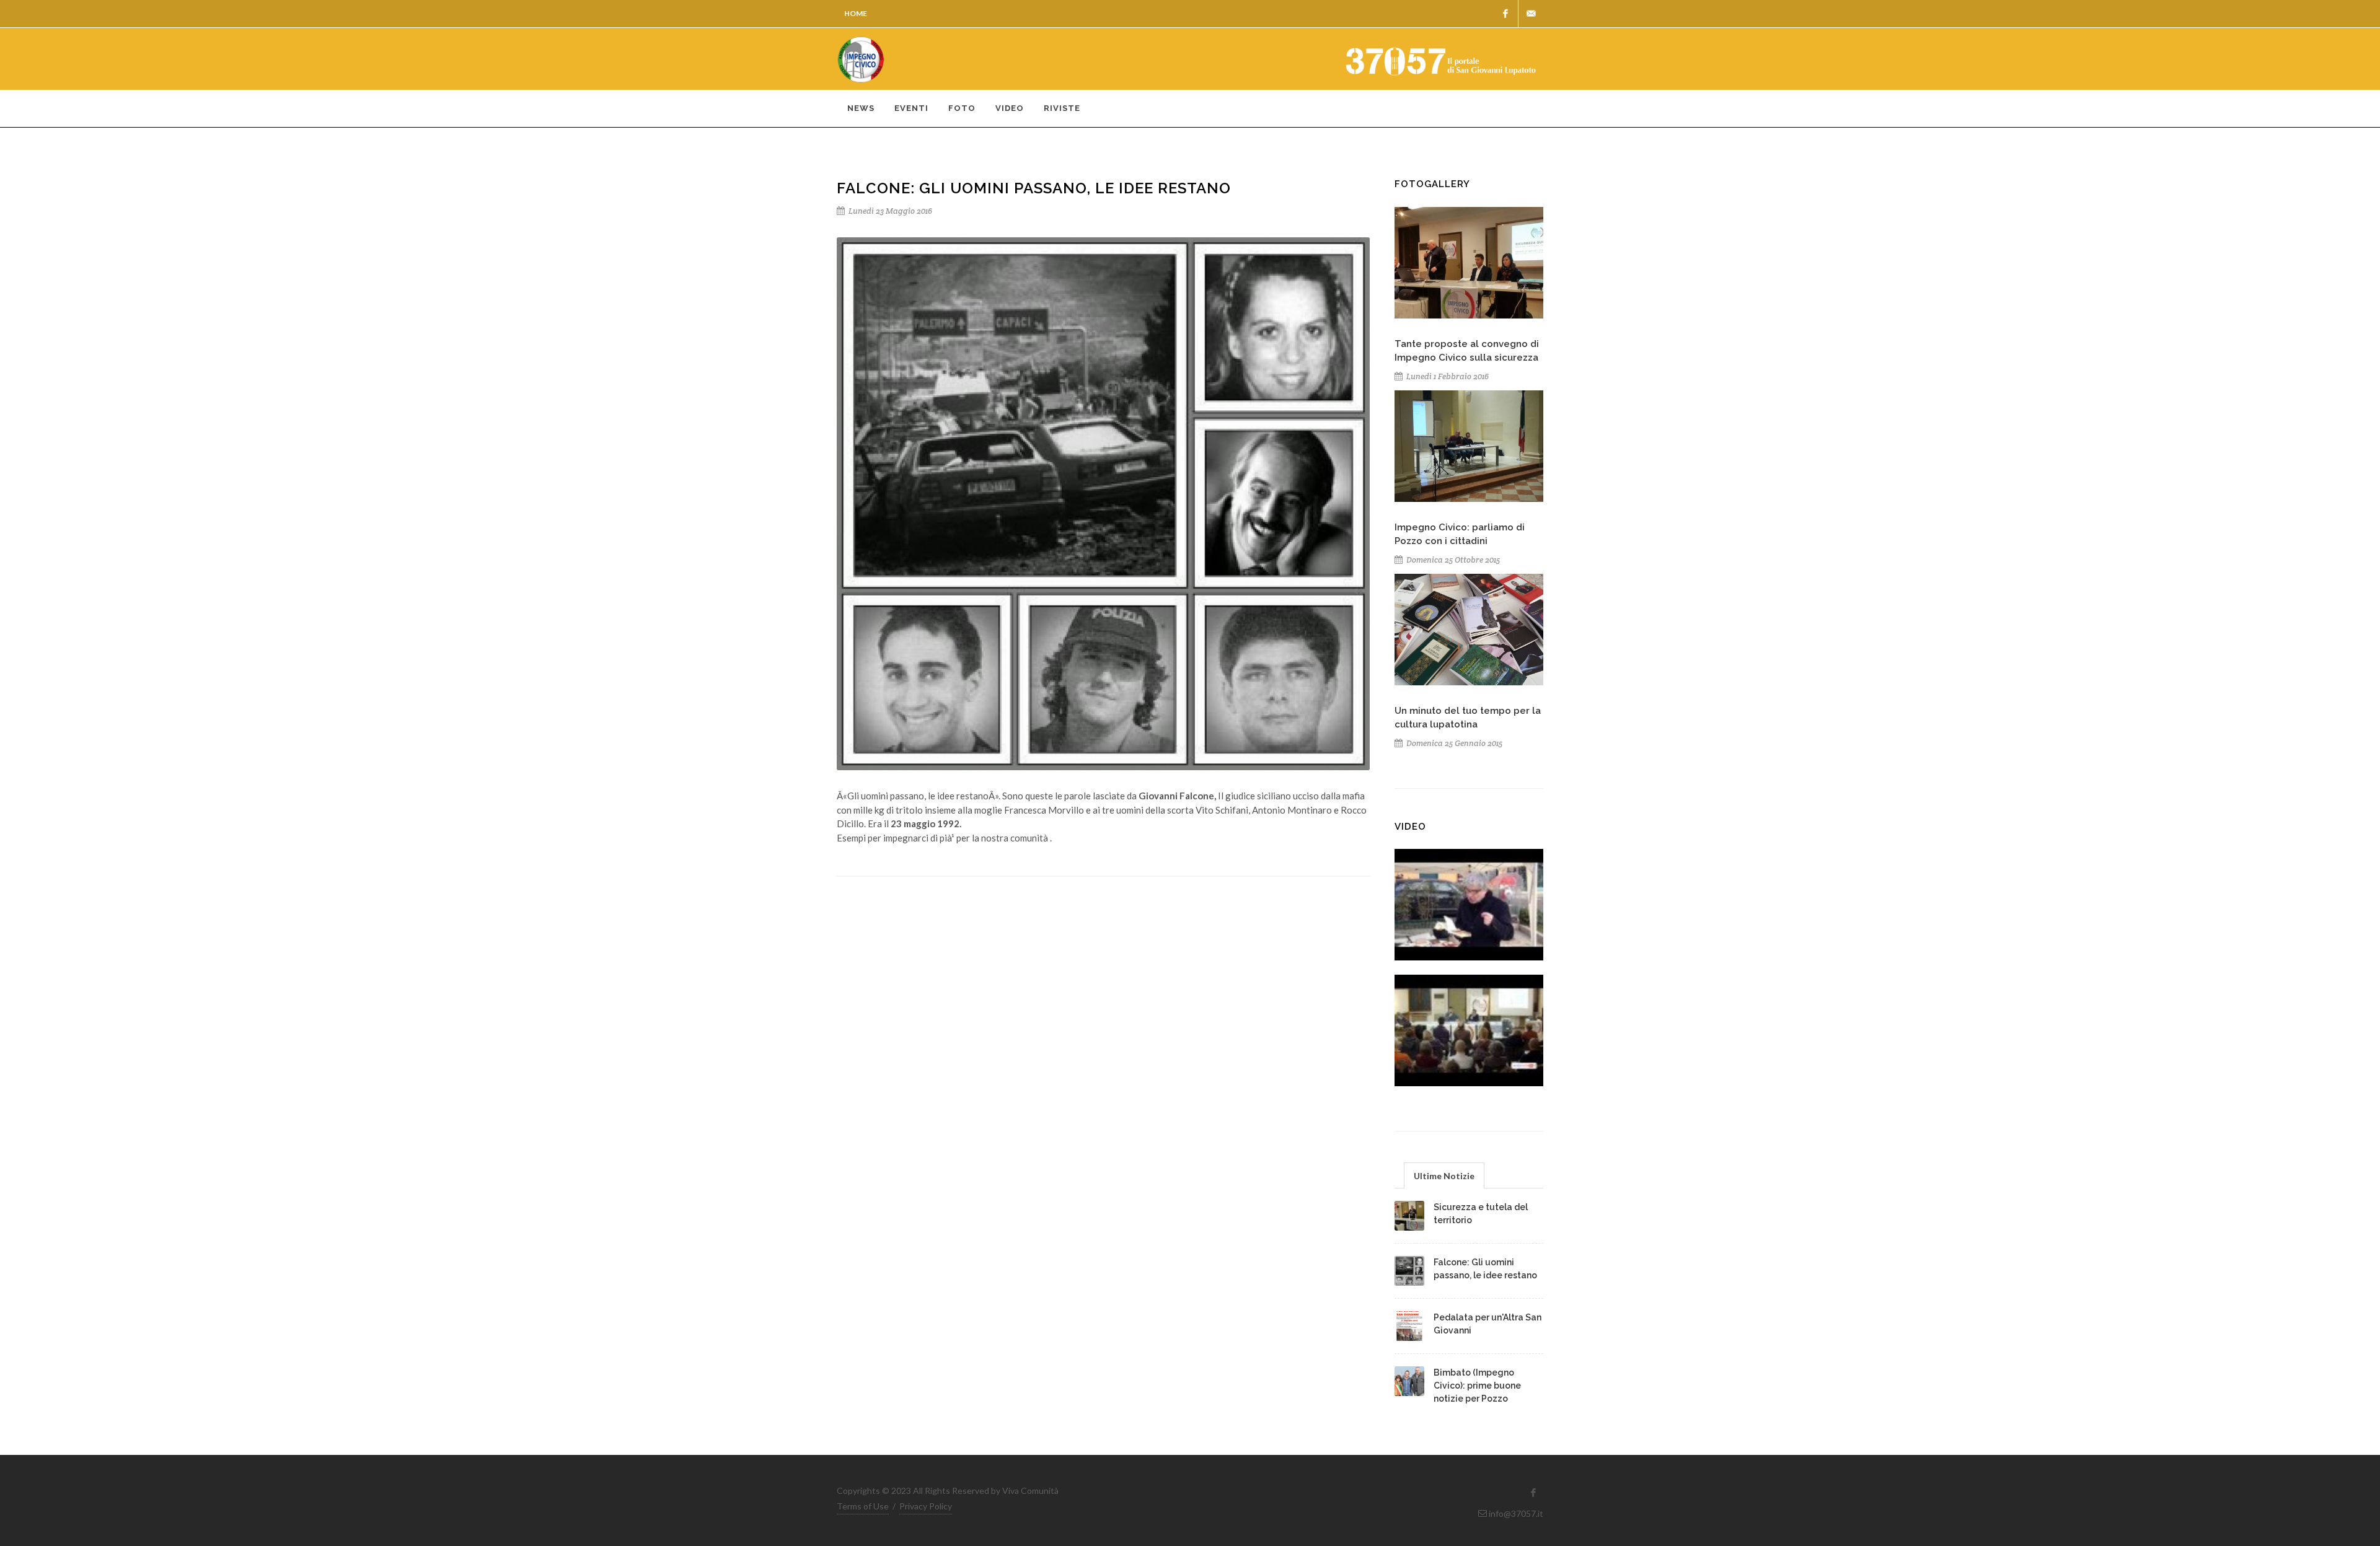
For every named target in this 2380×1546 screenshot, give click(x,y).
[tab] (1444, 1175)
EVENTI (911, 108)
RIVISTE (1062, 108)
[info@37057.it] (1531, 14)
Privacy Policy (926, 1506)
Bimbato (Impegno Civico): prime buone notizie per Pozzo (1477, 1386)
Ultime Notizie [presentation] (1444, 1176)
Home (856, 13)
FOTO (962, 108)
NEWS (861, 108)
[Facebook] (1505, 14)
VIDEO (1010, 108)
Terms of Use (863, 1506)
